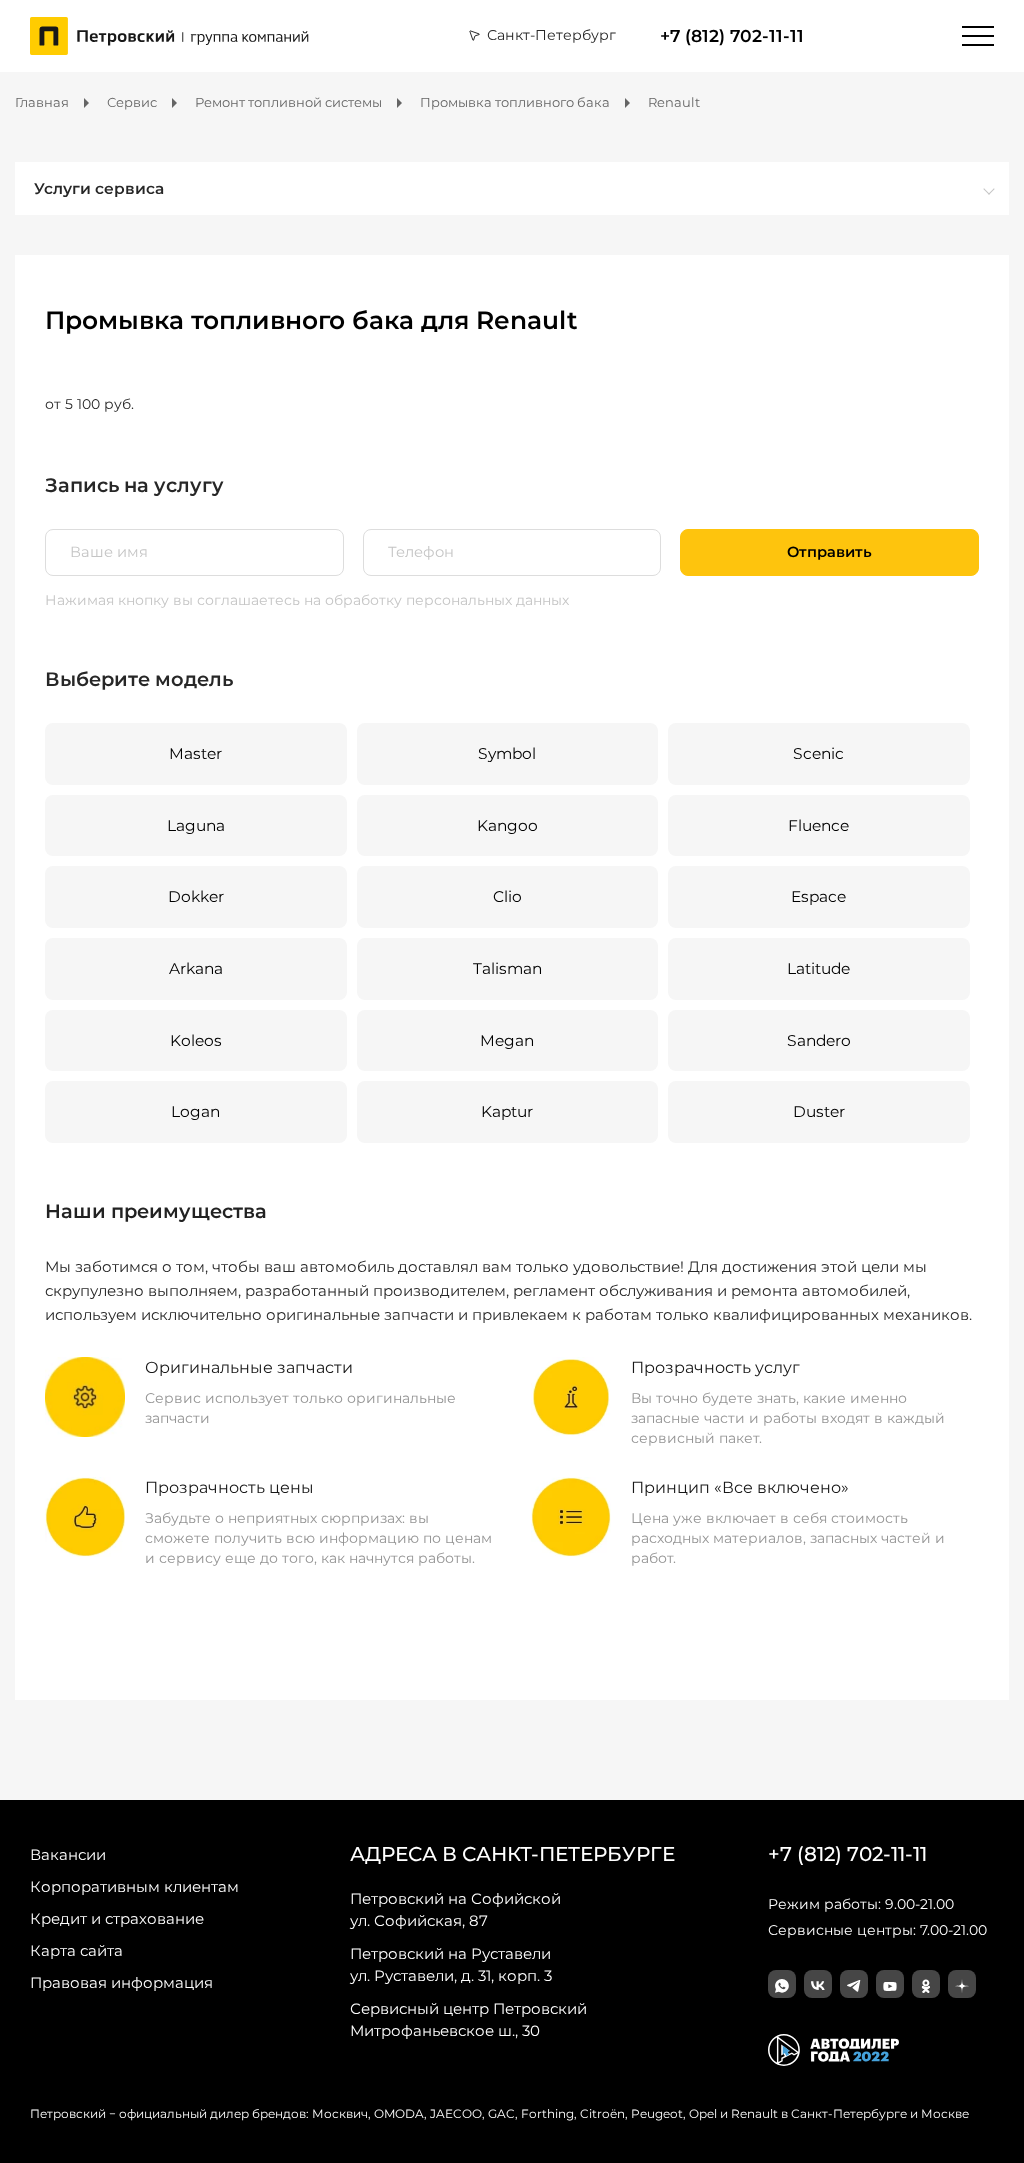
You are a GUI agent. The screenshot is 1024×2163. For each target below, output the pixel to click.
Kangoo (507, 825)
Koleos (196, 1040)
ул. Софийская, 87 (455, 1909)
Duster (819, 1111)
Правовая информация (121, 1982)
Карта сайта (76, 1950)
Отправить (829, 552)
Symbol (507, 753)
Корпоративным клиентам (134, 1886)
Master (195, 753)
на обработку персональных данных (436, 600)
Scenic (818, 753)
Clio (507, 896)
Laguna (196, 825)
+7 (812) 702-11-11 (732, 36)
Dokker (196, 896)
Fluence (818, 825)
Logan (195, 1111)
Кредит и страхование (117, 1918)
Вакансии (68, 1854)
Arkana (196, 968)
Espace (818, 896)
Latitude (818, 968)
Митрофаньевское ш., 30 (468, 2019)
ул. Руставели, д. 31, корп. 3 (451, 1964)
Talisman (507, 968)
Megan (507, 1040)
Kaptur (507, 1111)
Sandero (819, 1040)
